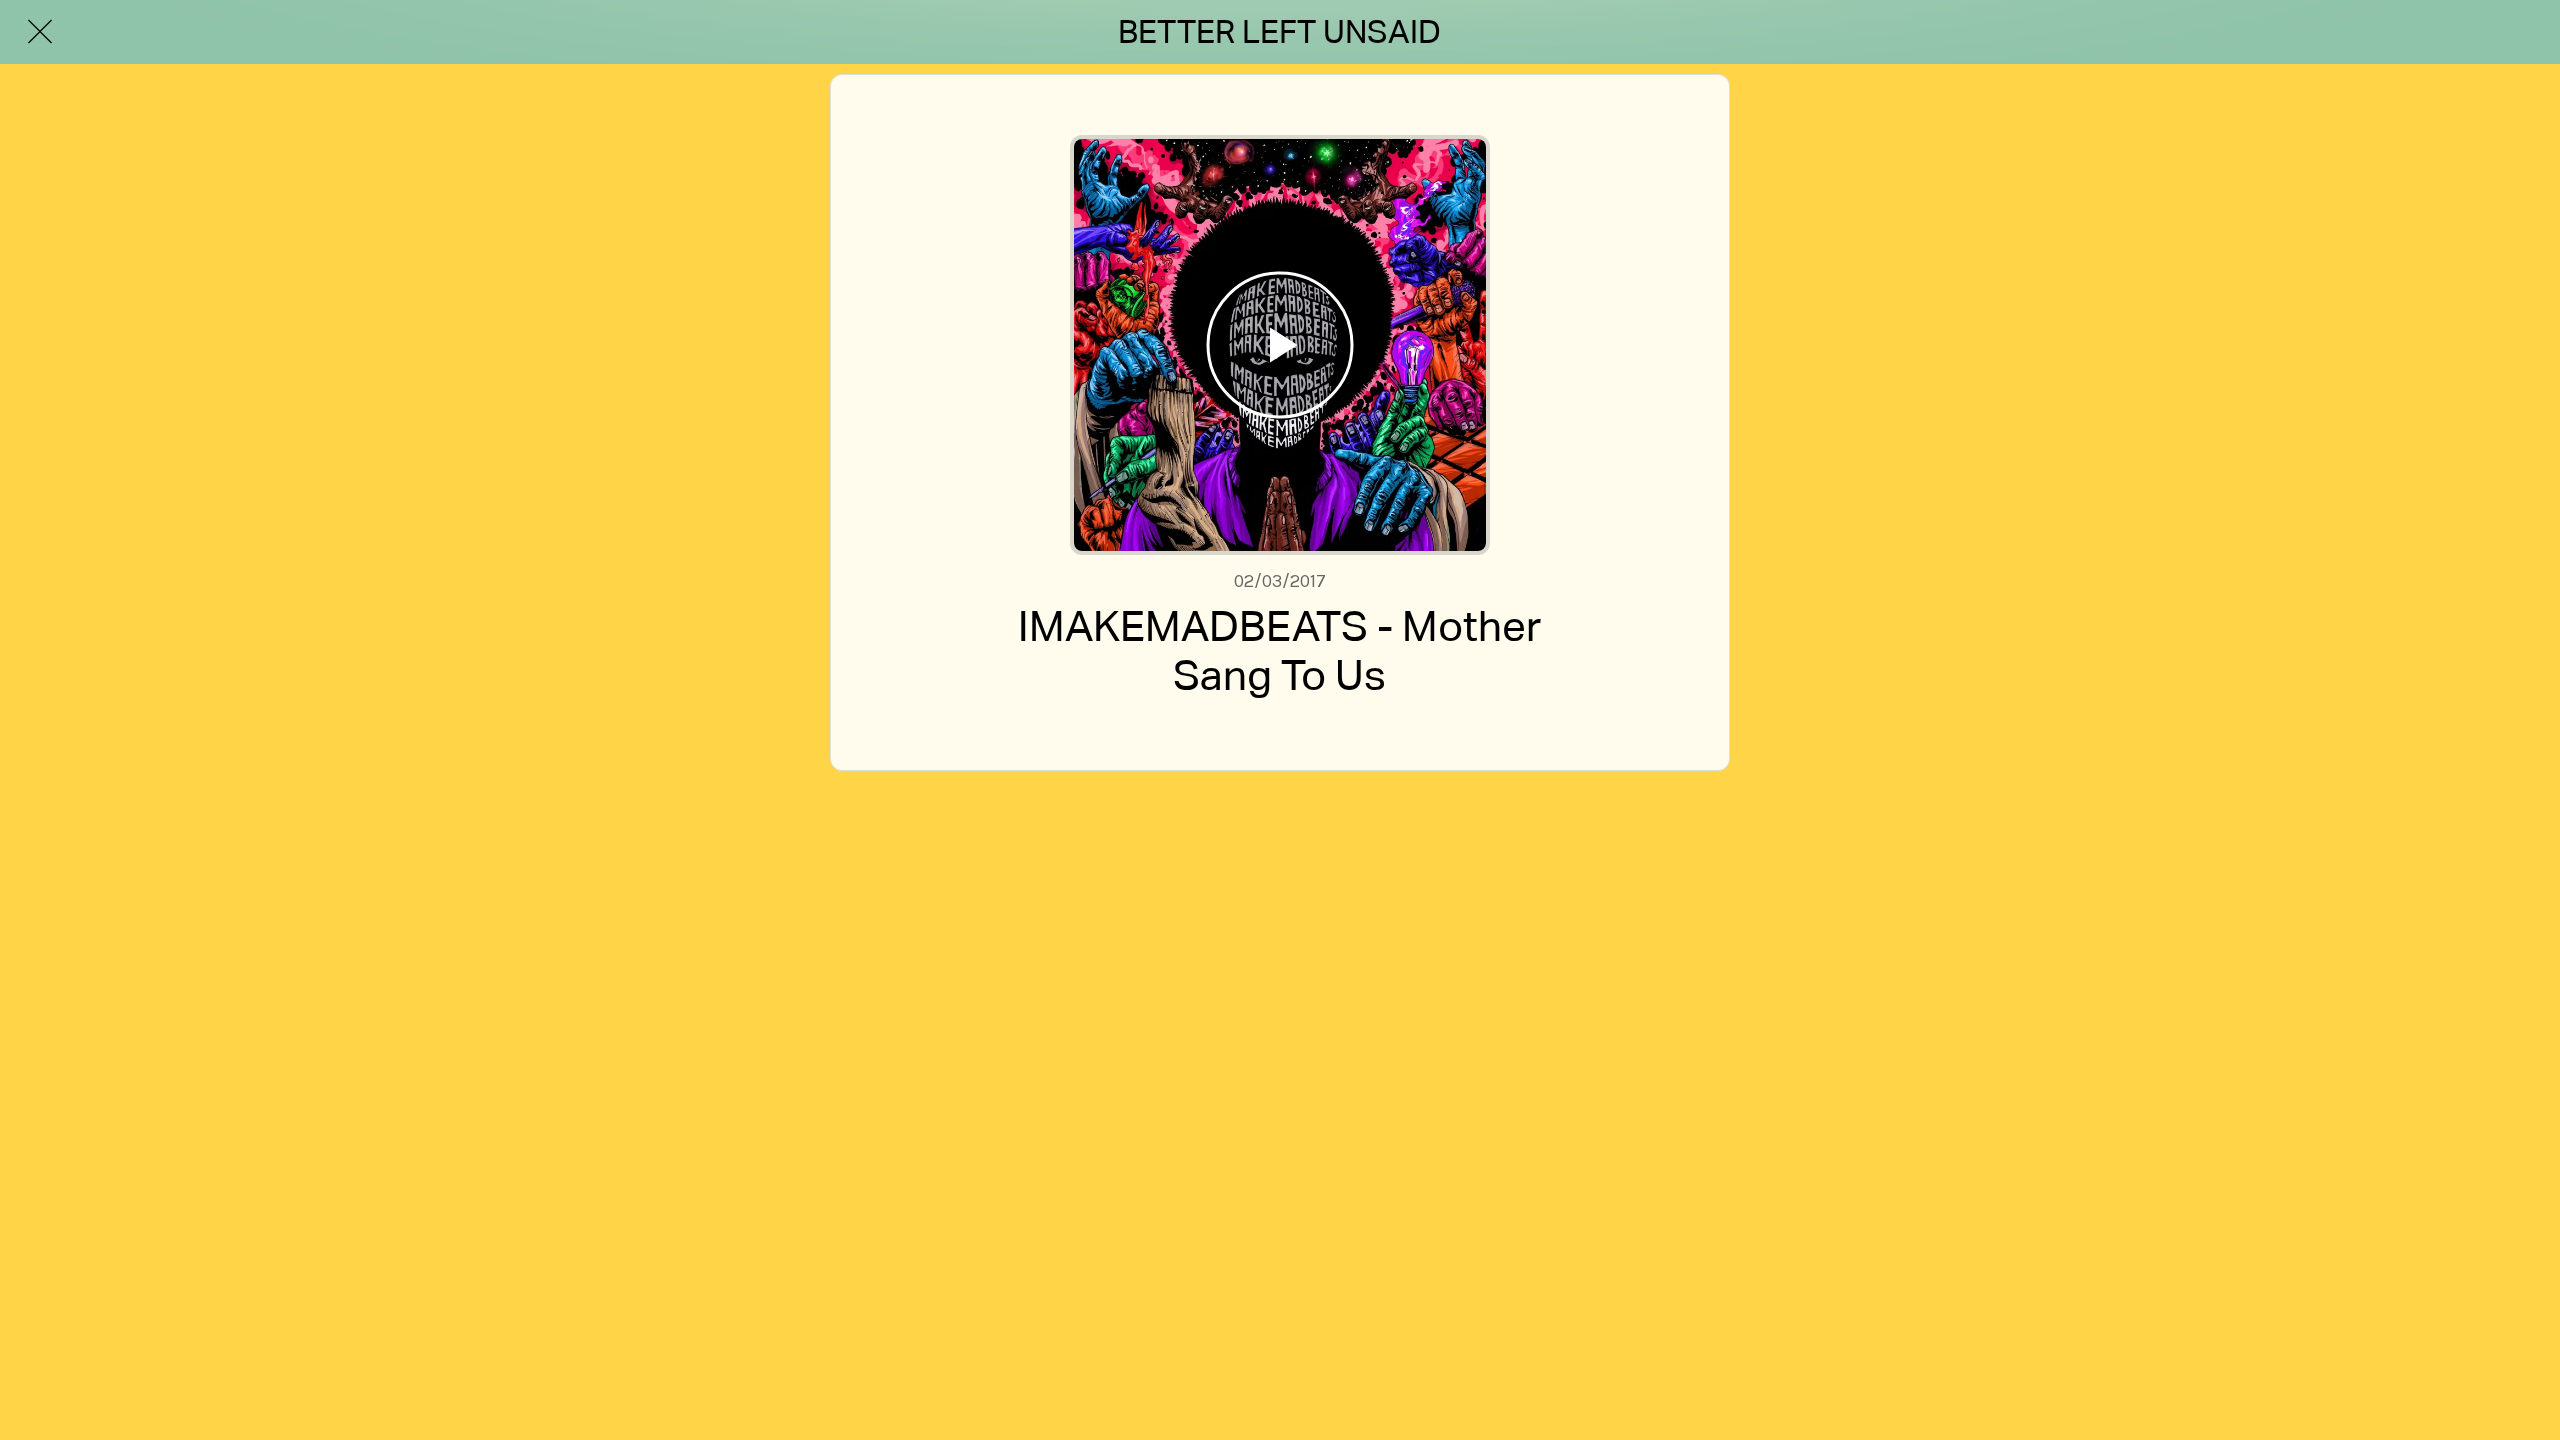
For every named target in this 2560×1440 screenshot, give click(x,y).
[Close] (40, 32)
